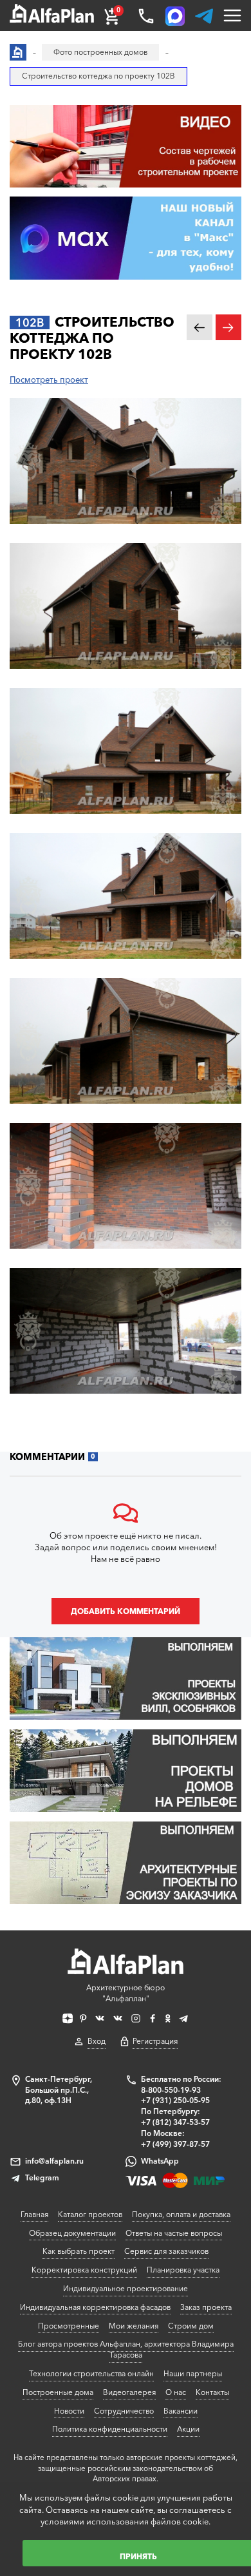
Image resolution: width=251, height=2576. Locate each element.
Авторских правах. (126, 2479)
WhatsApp (160, 2161)
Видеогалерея (129, 2392)
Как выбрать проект (79, 2251)
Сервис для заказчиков (166, 2251)
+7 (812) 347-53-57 (175, 2122)
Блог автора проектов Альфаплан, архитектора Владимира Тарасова (126, 2349)
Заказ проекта (206, 2307)
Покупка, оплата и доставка (181, 2214)
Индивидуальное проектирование (126, 2288)
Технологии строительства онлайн (91, 2373)
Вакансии (181, 2411)
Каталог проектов (90, 2214)
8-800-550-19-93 (171, 2090)
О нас (176, 2392)
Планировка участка (183, 2270)
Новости (69, 2411)
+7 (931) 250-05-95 (175, 2100)
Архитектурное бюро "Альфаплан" (126, 1993)
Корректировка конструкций (84, 2270)
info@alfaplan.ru (54, 2161)
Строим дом (191, 2326)
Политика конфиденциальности (110, 2429)
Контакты (212, 2392)
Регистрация (155, 2041)
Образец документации (72, 2233)
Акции (188, 2429)
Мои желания (134, 2326)
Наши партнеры (193, 2373)
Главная (34, 2214)
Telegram (42, 2177)
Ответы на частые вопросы (174, 2233)
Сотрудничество (124, 2411)
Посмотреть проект (49, 380)
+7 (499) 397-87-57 (175, 2144)
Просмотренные (69, 2326)
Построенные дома (58, 2392)
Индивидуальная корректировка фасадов (95, 2307)
